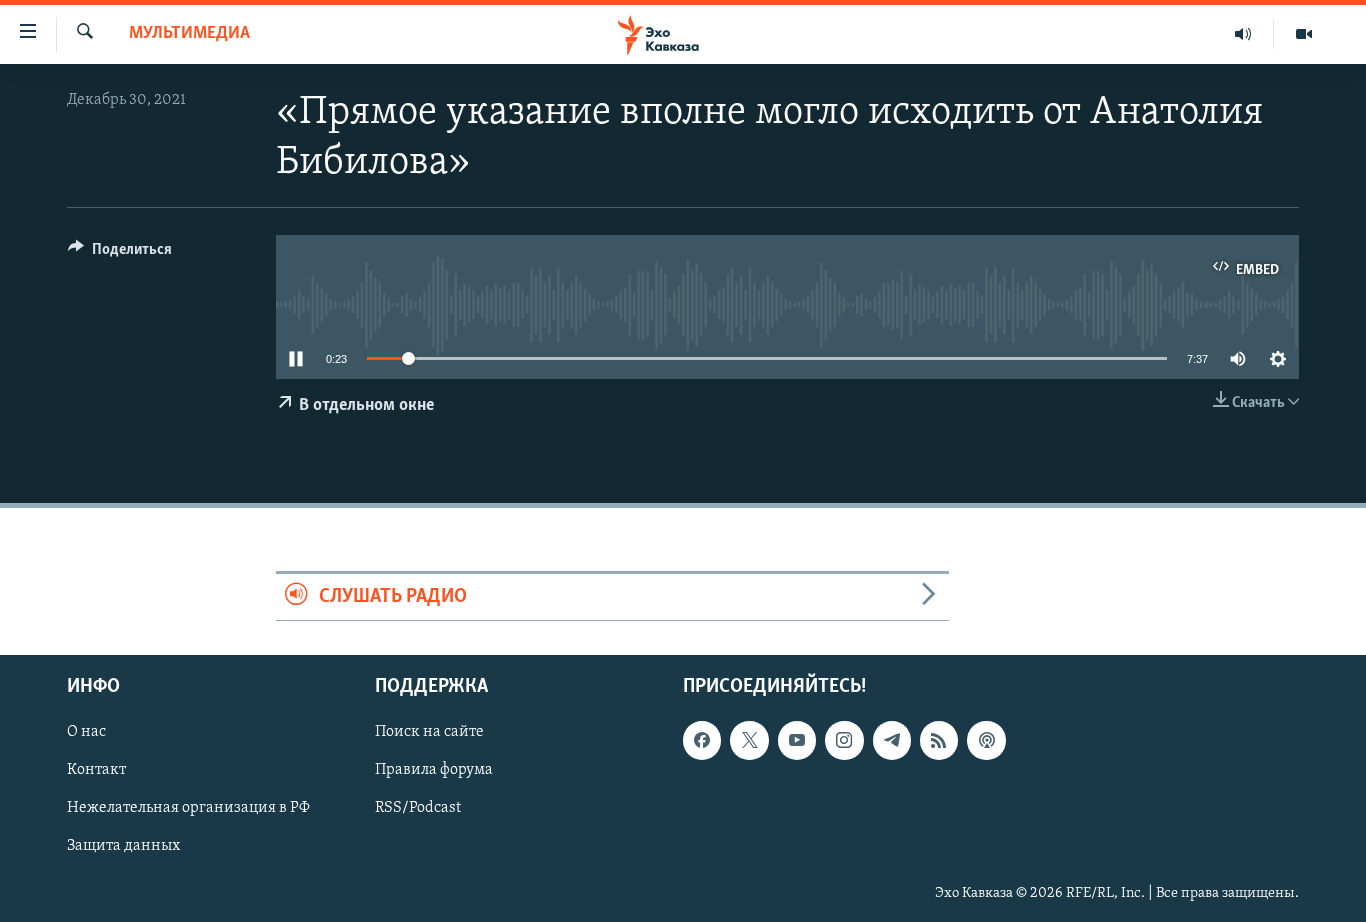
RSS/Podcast (418, 809)
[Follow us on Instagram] (844, 741)
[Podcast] (986, 741)
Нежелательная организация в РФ (188, 809)
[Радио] (1243, 34)
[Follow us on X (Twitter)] (749, 741)
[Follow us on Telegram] (892, 741)
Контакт (96, 771)
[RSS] (939, 741)
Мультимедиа (189, 34)
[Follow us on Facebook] (702, 741)
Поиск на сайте (429, 733)
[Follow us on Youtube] (797, 741)
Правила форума (434, 771)
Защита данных (123, 847)
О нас (86, 733)
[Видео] (1304, 34)
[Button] (120, 254)
